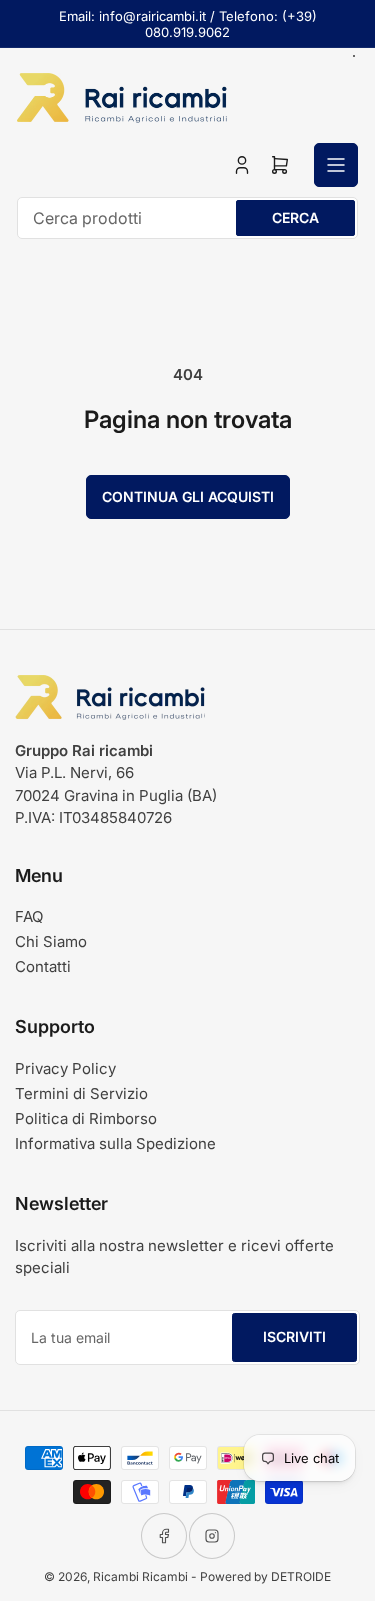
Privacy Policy (65, 1068)
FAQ (29, 916)
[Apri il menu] (336, 165)
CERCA (295, 217)
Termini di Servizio (81, 1093)
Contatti (43, 966)
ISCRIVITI (294, 1336)
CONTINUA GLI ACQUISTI (188, 496)
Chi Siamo (51, 941)
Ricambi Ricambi (140, 1576)
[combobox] (187, 218)
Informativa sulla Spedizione (115, 1143)
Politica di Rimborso (86, 1118)
